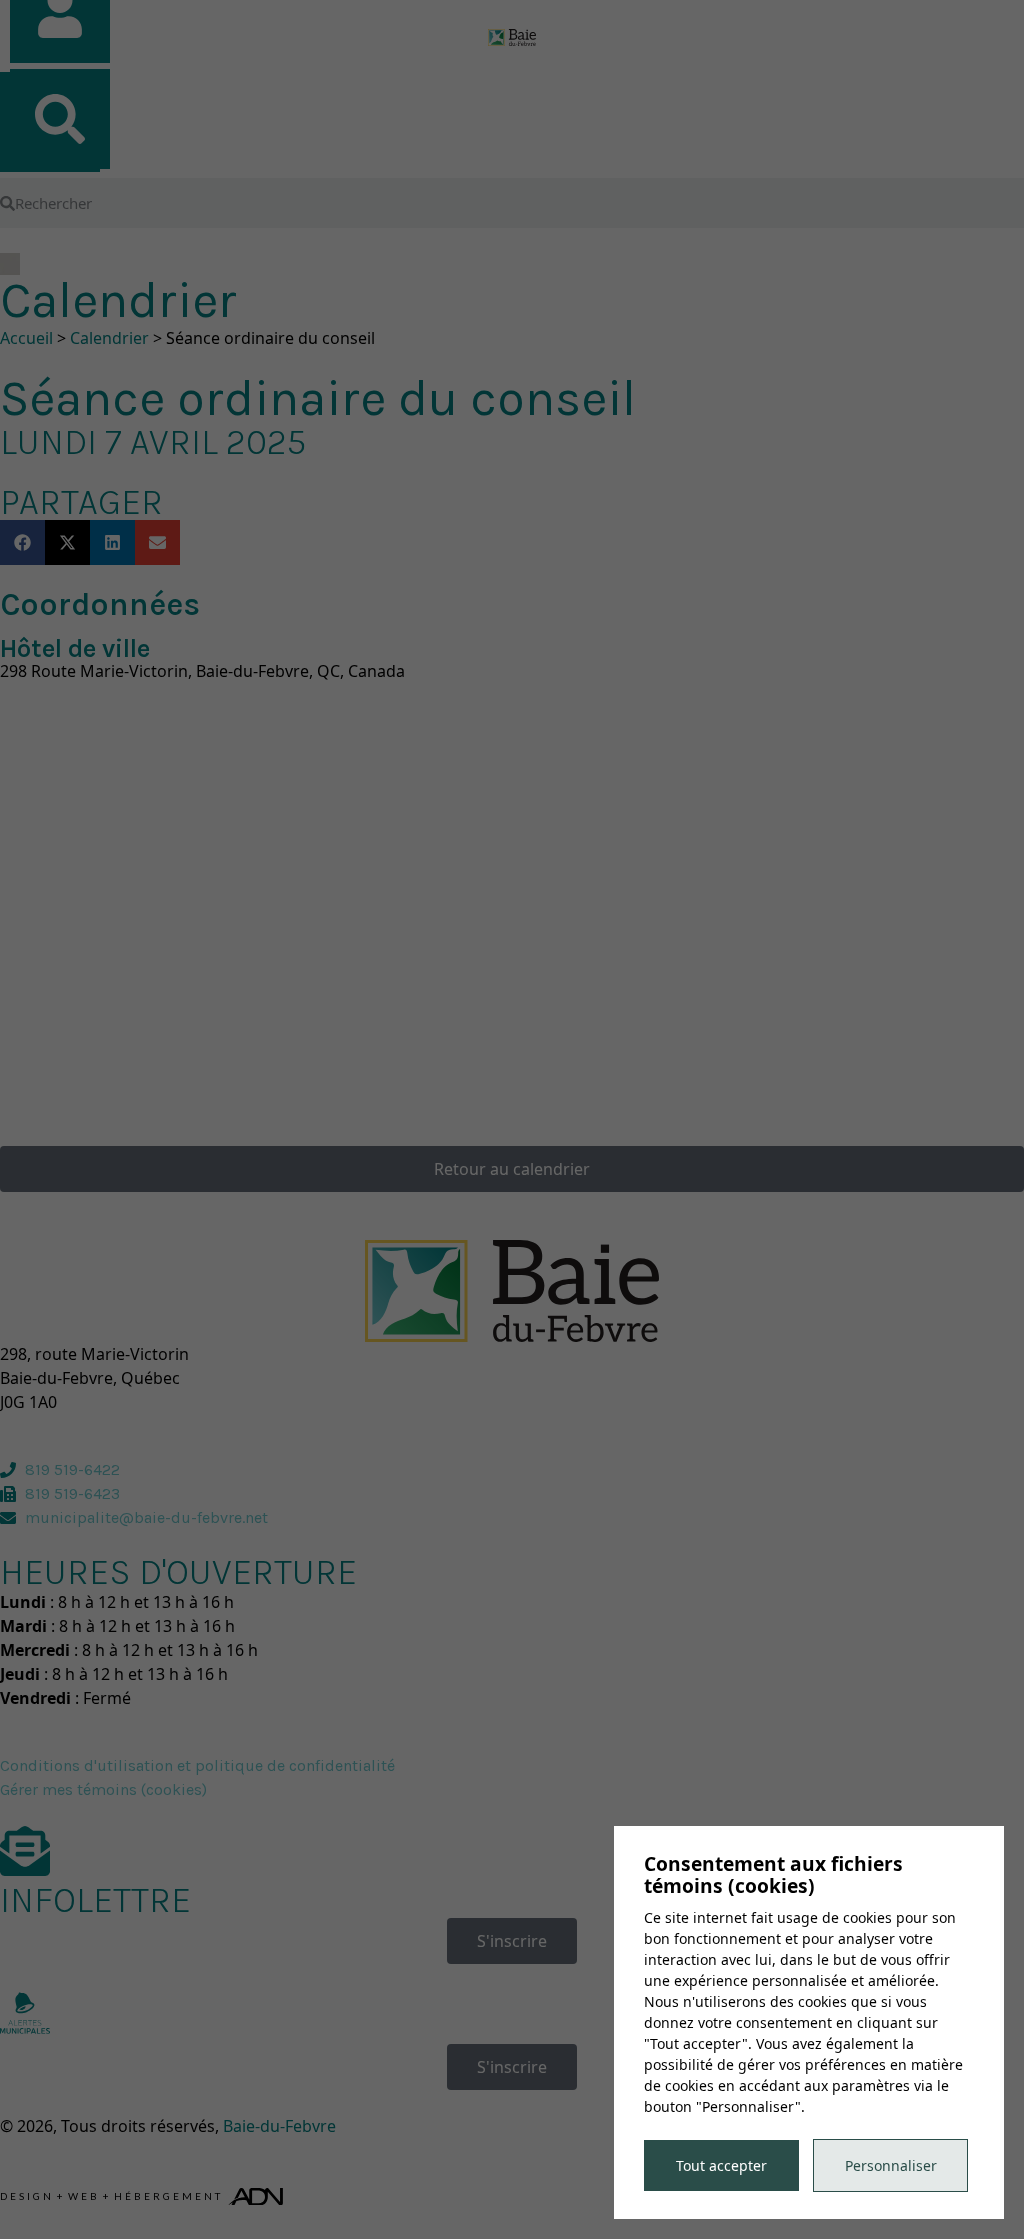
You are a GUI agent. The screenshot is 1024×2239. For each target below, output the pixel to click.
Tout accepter (721, 2165)
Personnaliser (891, 2165)
